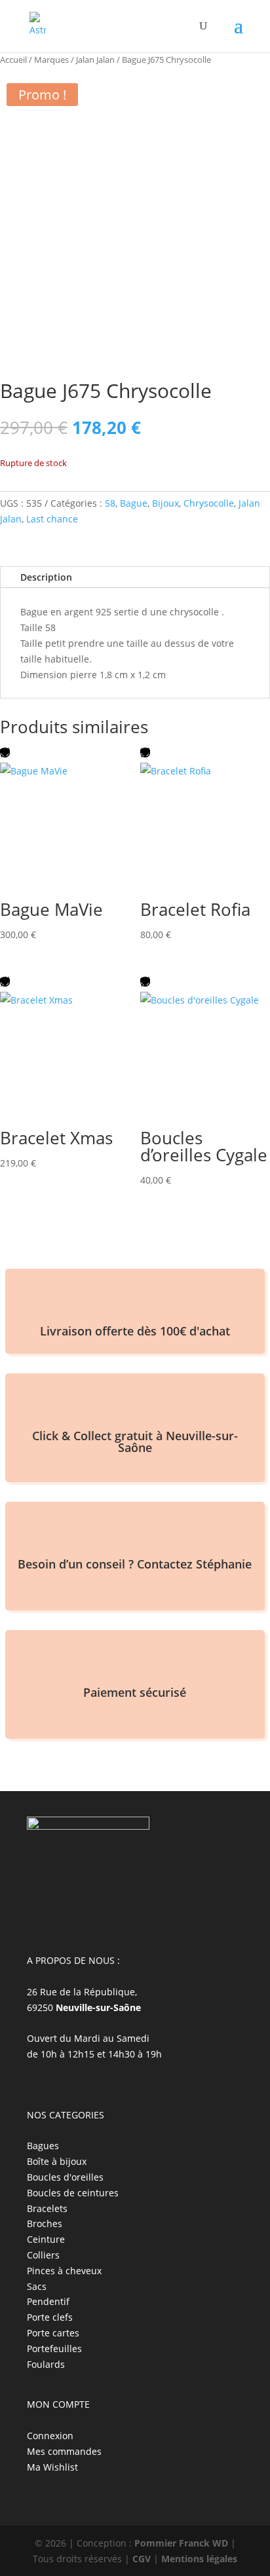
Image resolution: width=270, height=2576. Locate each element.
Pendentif (48, 2301)
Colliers (43, 2255)
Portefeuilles (54, 2349)
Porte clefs (50, 2317)
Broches (45, 2223)
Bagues (43, 2146)
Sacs (37, 2286)
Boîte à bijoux (57, 2161)
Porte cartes (53, 2333)
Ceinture (46, 2239)
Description (46, 577)
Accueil (13, 60)
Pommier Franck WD (181, 2543)
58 (110, 503)
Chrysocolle (209, 503)
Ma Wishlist (52, 2467)
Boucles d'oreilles (65, 2177)
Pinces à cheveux (64, 2271)
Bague (134, 503)
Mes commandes (64, 2451)
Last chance (52, 519)
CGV (142, 2559)
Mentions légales (199, 2559)
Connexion (50, 2436)
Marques (51, 60)
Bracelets (47, 2208)
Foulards (46, 2364)
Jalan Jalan (95, 60)
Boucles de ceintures (73, 2193)
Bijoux (165, 503)
